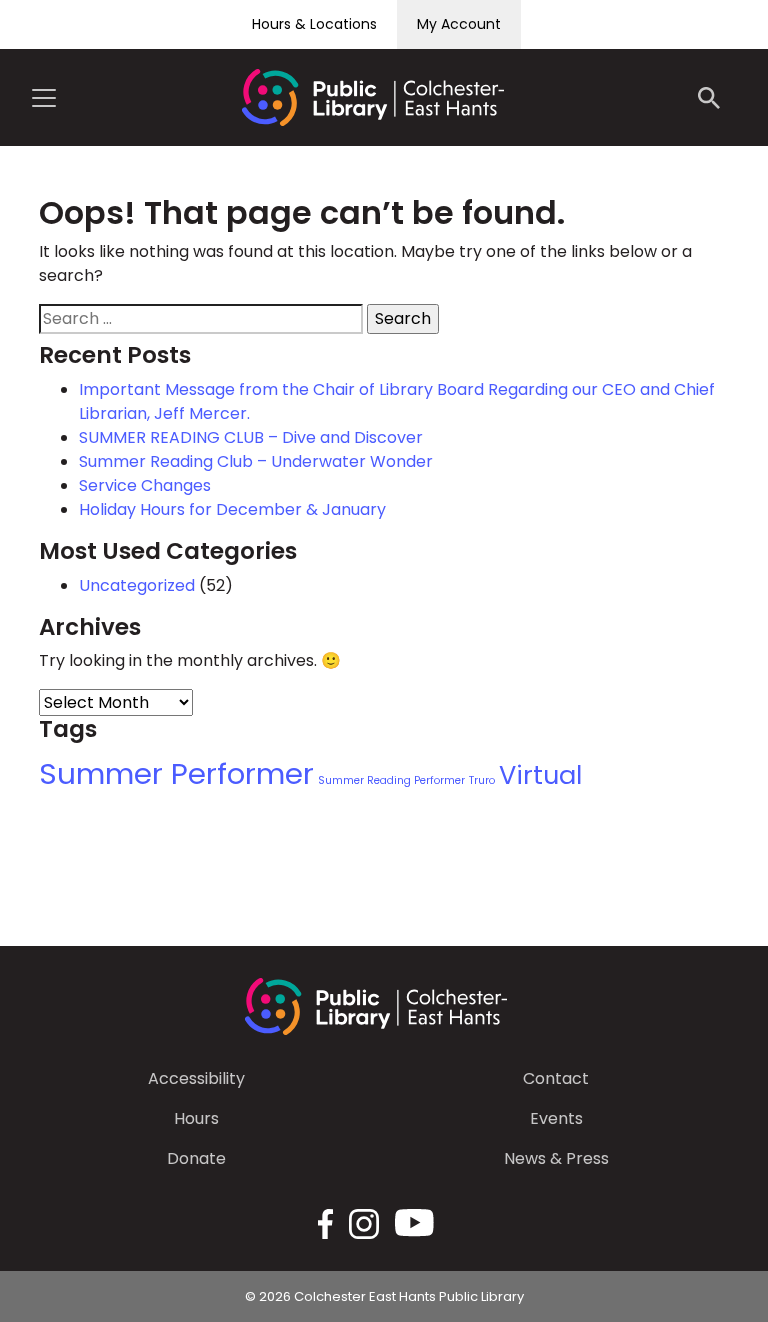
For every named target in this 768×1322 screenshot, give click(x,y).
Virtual (540, 775)
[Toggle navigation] (44, 98)
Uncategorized (137, 585)
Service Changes (145, 485)
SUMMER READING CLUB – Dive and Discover (251, 437)
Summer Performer (176, 773)
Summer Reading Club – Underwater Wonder (256, 461)
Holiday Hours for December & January (232, 509)
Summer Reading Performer (391, 780)
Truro (482, 780)
